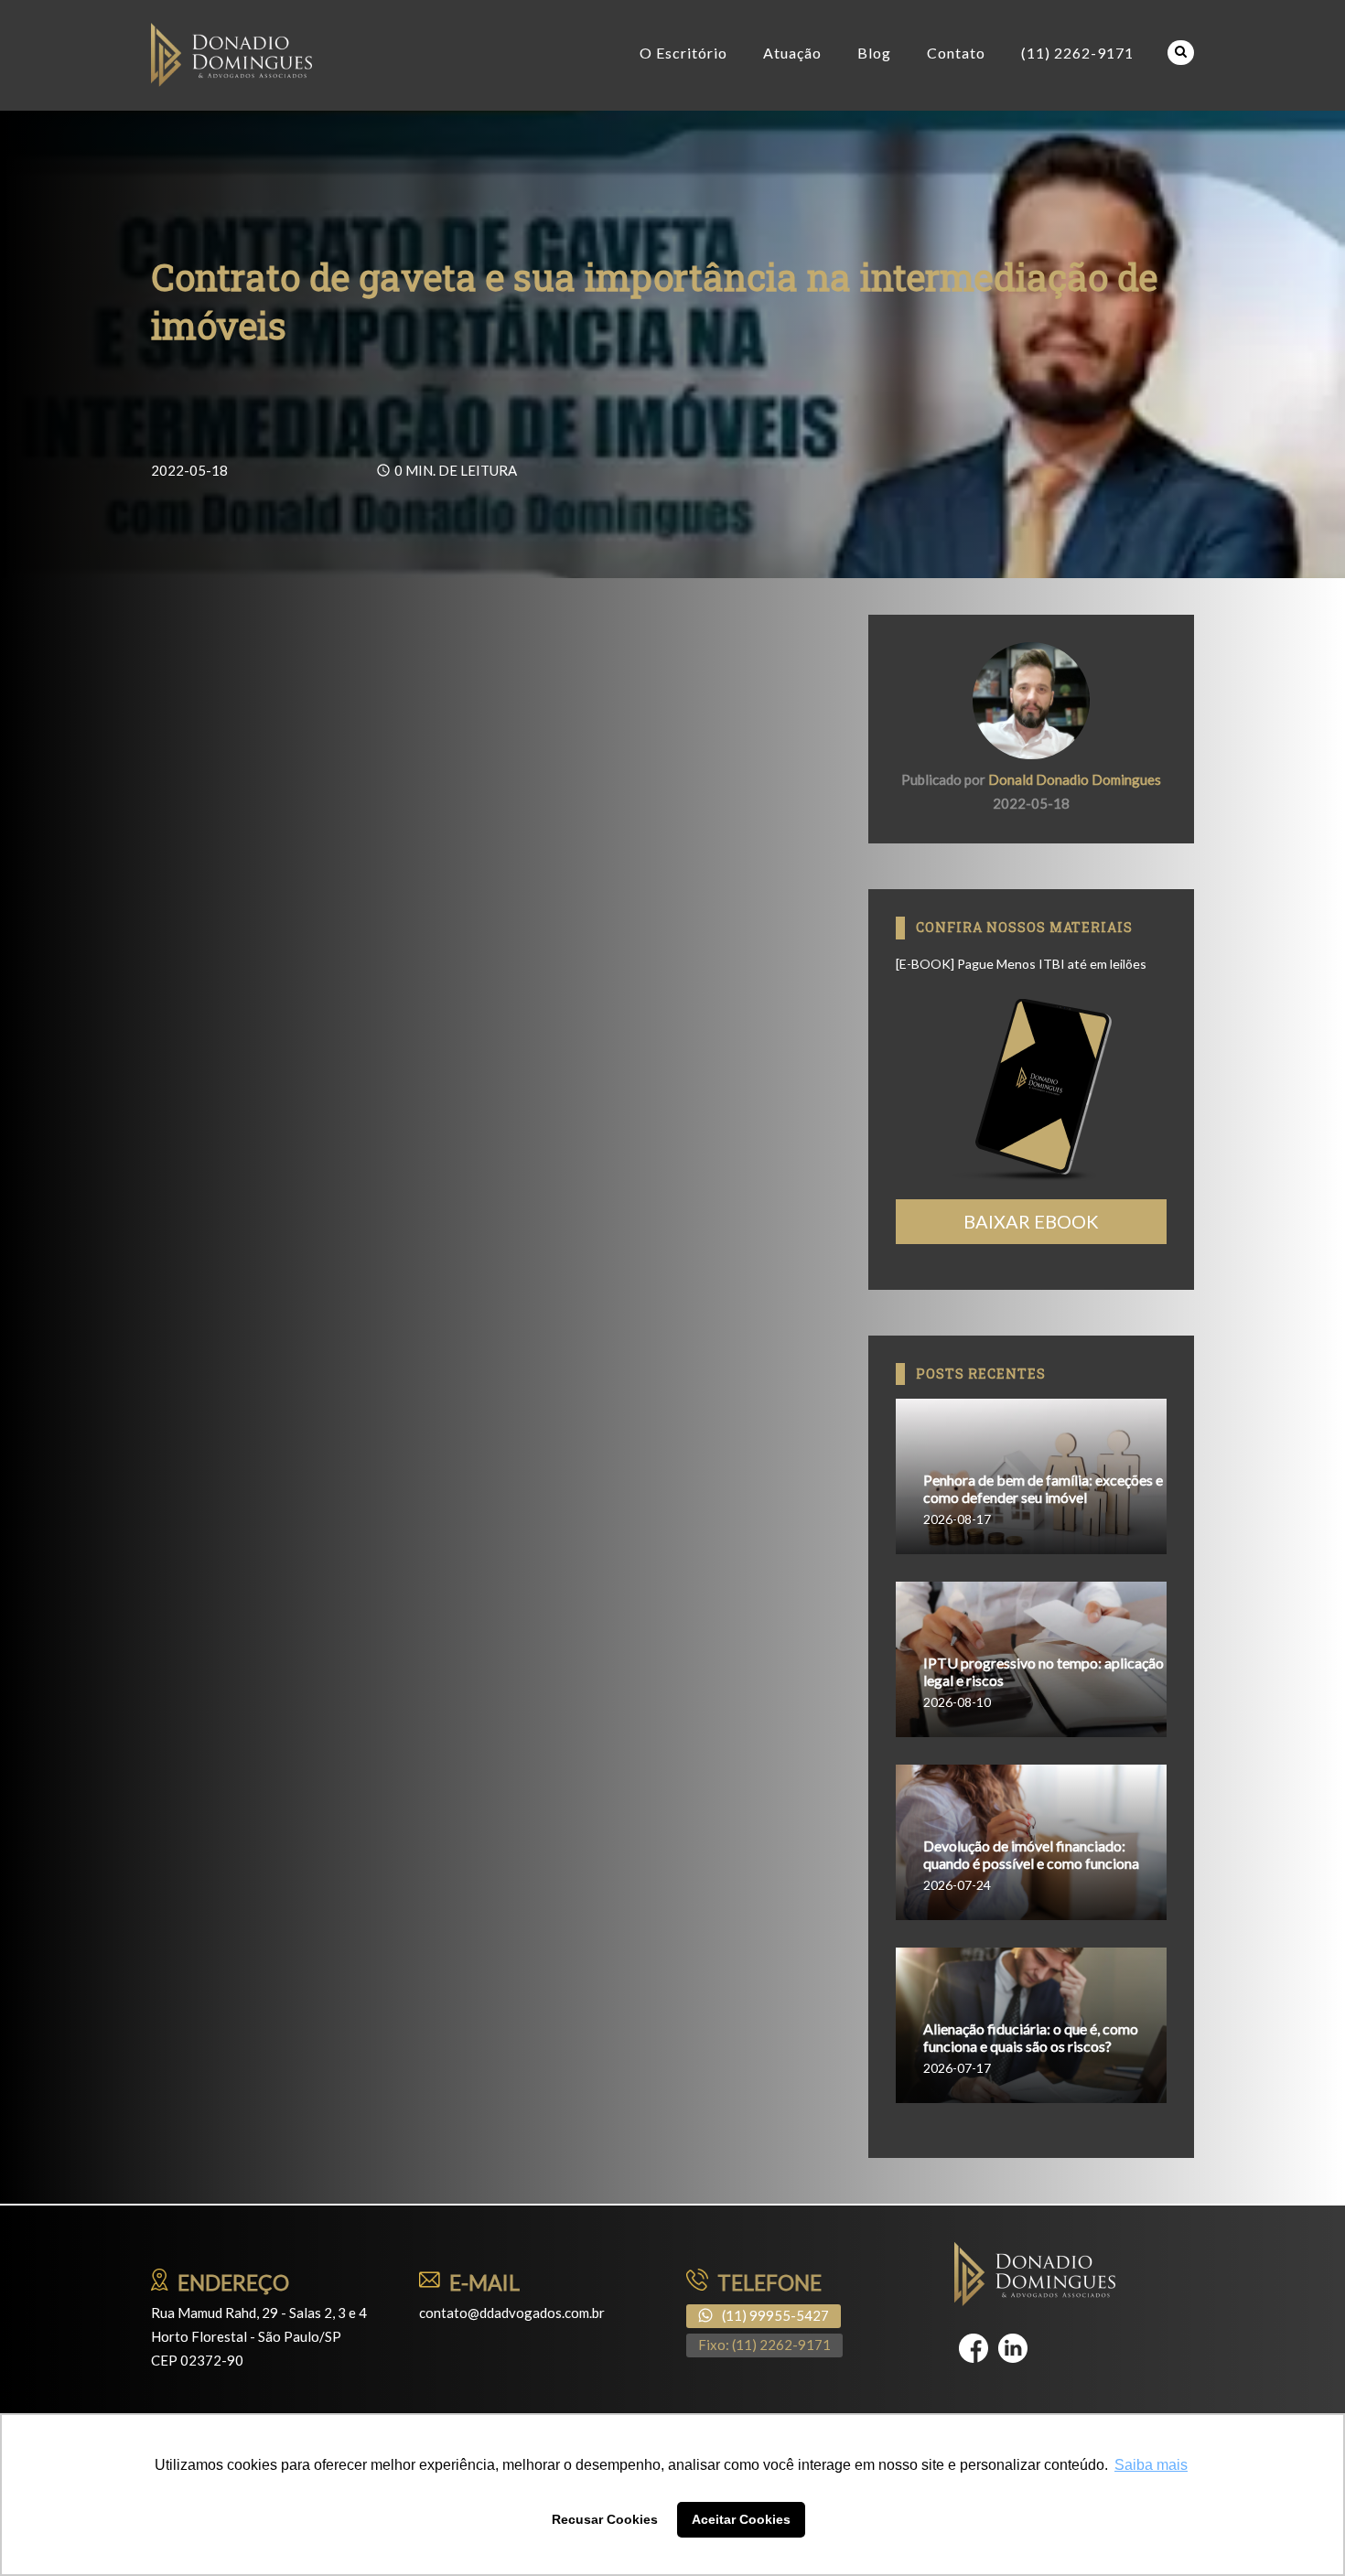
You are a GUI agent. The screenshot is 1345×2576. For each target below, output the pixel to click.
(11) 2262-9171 (1077, 53)
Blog (874, 53)
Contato (956, 53)
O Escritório (683, 53)
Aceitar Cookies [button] (741, 2519)
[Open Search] (1181, 53)
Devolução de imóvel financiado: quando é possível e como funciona (1031, 1854)
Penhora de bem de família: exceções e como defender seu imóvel (1043, 1488)
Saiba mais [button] (1151, 2465)
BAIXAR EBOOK (1031, 1221)
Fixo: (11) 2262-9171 (764, 2345)
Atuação (792, 53)
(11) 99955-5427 (775, 2315)
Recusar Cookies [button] (605, 2519)
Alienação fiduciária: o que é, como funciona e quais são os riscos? (1031, 2037)
